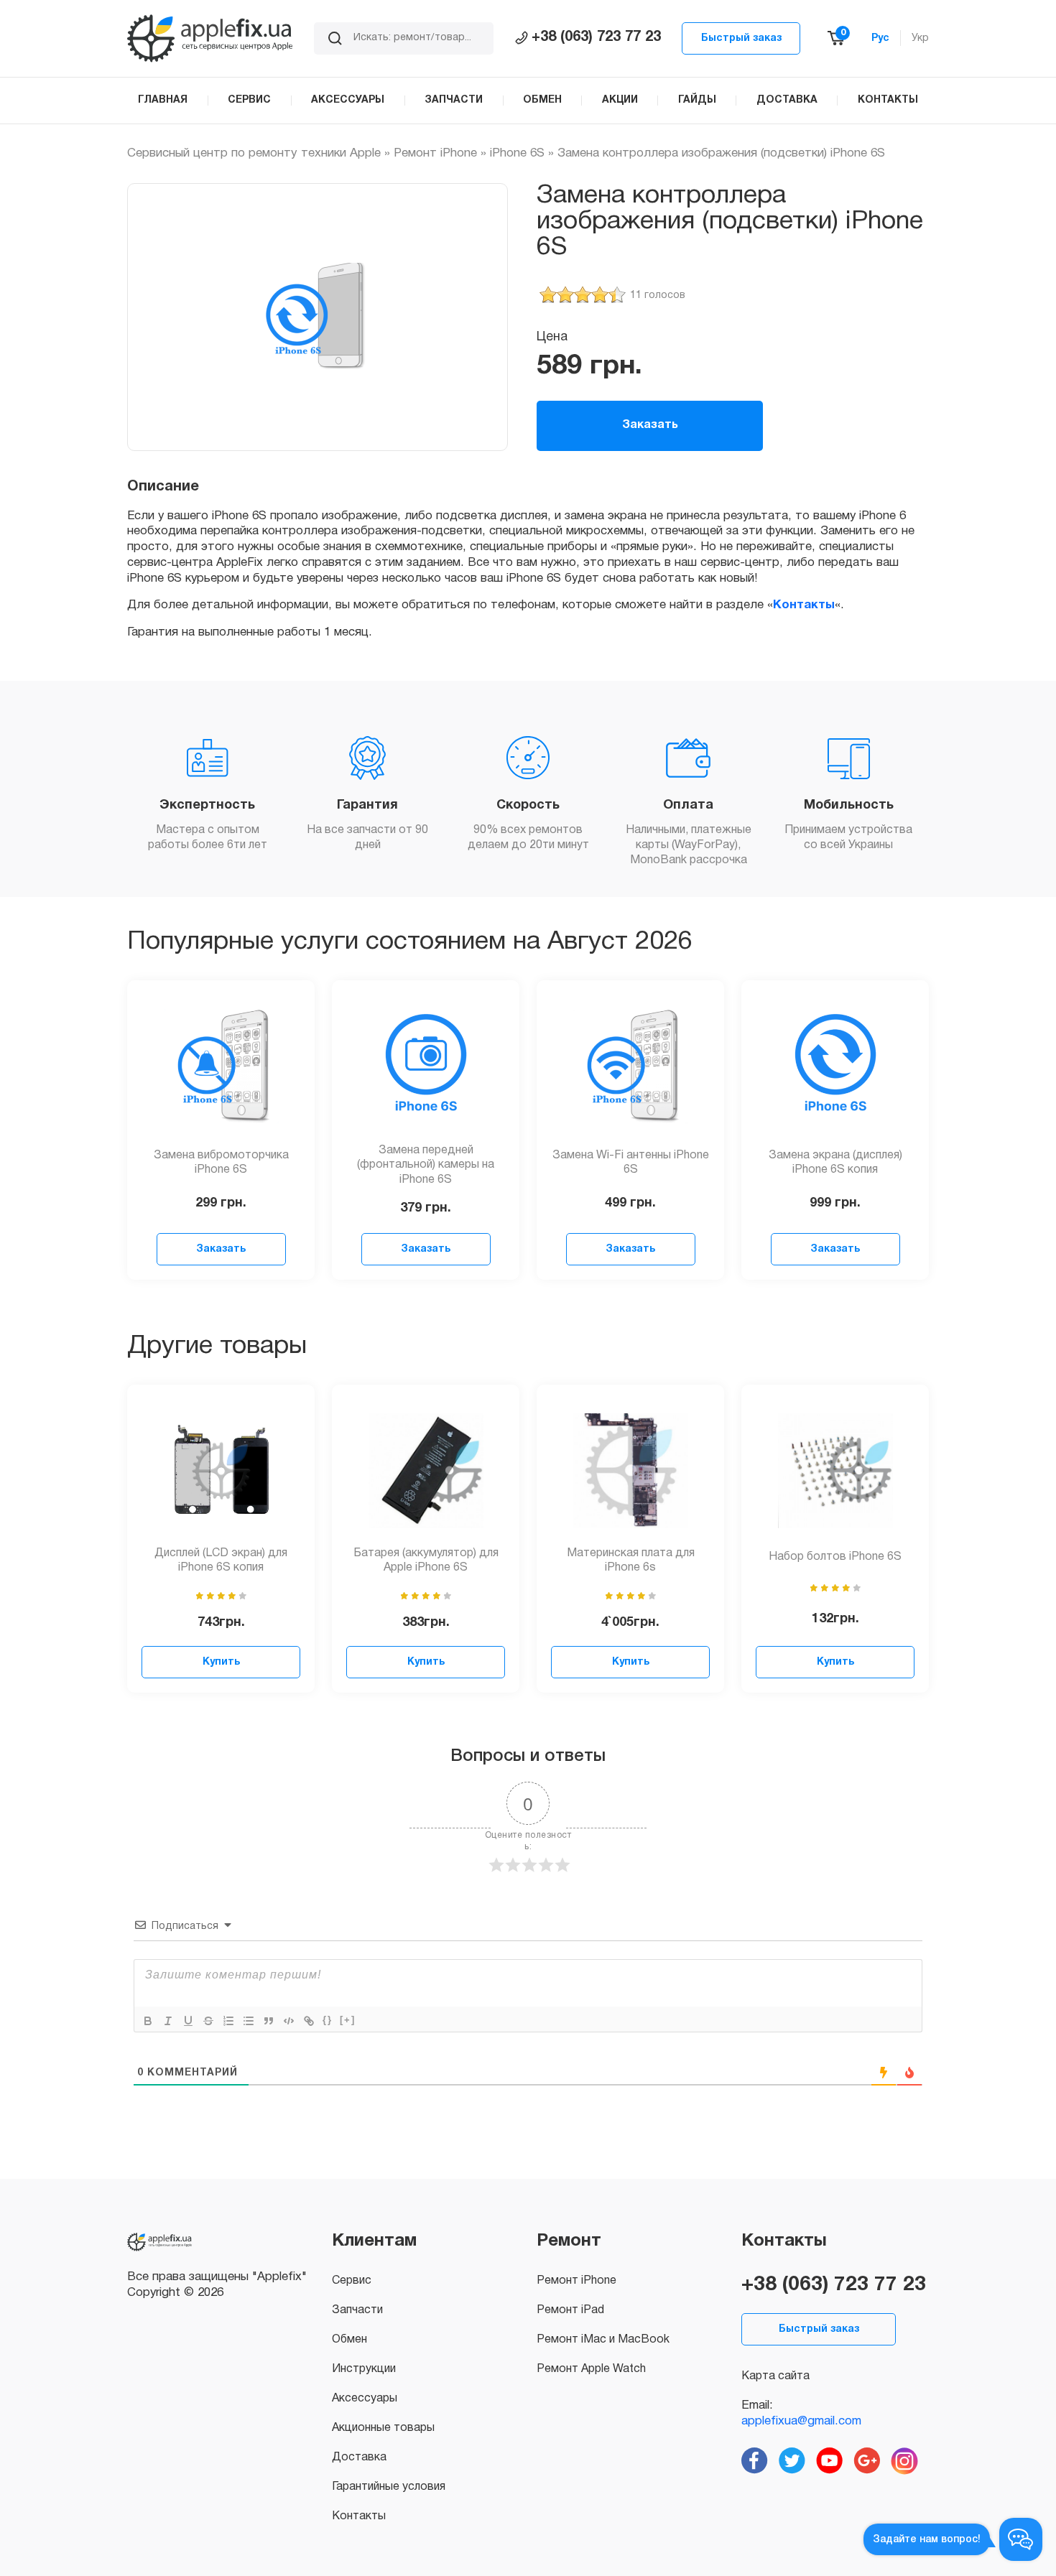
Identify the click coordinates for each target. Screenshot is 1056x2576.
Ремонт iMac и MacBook (603, 2340)
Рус (880, 38)
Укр (920, 38)
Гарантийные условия (389, 2487)
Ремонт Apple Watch (591, 2369)
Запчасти (357, 2310)
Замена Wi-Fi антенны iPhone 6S (631, 1163)
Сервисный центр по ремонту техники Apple (254, 153)
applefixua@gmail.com (801, 2421)
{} (328, 2020)
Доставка (359, 2458)
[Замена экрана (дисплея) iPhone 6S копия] (835, 1066)
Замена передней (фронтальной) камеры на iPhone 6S (426, 1166)
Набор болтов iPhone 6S (835, 1557)
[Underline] (188, 2021)
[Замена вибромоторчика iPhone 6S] (221, 1066)
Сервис (352, 2281)
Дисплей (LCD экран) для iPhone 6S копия (221, 1561)
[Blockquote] (269, 2021)
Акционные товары (383, 2428)
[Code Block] (289, 2021)
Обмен (349, 2340)
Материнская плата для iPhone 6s (631, 1561)
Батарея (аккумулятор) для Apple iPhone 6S (426, 1561)
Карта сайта (775, 2376)
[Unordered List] (249, 2021)
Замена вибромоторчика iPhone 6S (221, 1163)
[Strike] (208, 2021)
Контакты (804, 605)
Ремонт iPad (570, 2310)
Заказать (650, 425)
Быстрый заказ (741, 38)
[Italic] (168, 2021)
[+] (348, 2020)
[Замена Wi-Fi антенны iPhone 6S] (631, 1066)
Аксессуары (365, 2399)
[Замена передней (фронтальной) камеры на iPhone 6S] (426, 1066)
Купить (221, 1662)
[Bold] (148, 2021)
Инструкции (364, 2369)
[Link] (309, 2021)
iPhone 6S (517, 153)
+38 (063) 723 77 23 (596, 37)
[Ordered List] (228, 2021)
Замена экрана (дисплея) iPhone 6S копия (835, 1163)
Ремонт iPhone (435, 153)
